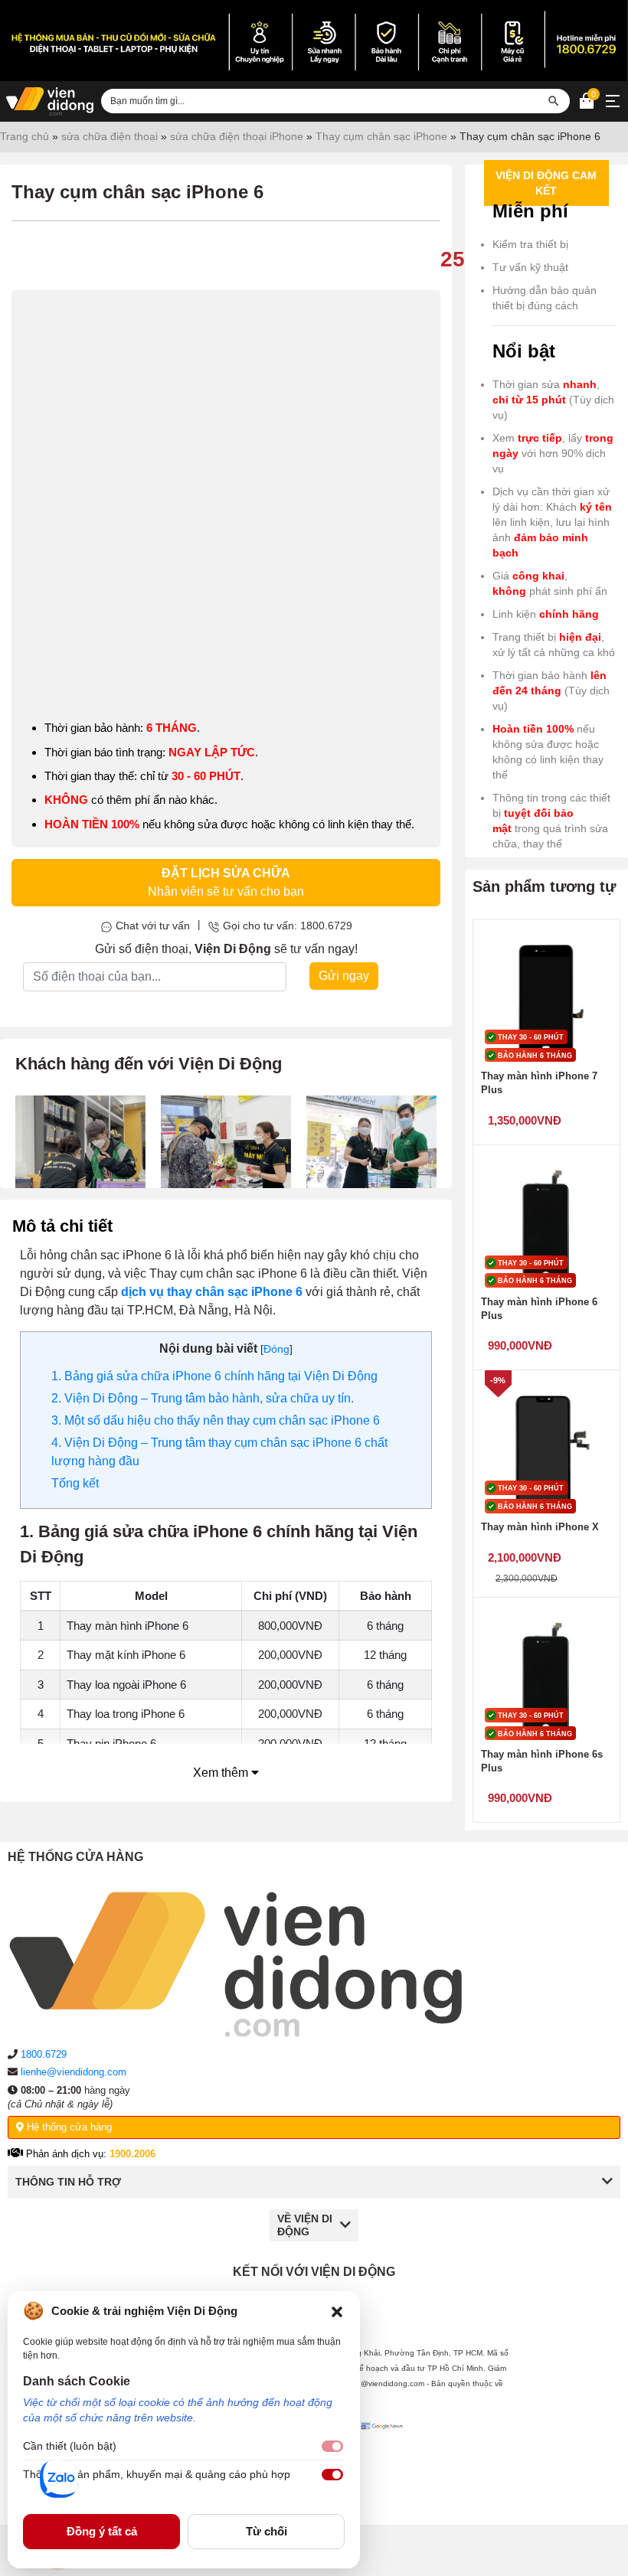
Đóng (276, 1349)
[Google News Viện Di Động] (384, 2461)
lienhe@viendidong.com (74, 2072)
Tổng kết (75, 1483)
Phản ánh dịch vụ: (89, 2154)
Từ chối (267, 2531)
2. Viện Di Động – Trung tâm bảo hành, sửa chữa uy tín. (203, 1398)
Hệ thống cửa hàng (68, 2127)
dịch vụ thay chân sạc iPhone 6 (212, 1292)
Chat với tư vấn (153, 926)
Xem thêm (222, 1773)
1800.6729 (44, 2054)
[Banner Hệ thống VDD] (314, 41)
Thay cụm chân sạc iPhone (381, 136)
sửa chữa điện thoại (110, 136)
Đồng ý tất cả (102, 2531)
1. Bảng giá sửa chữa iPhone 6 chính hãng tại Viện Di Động (214, 1376)
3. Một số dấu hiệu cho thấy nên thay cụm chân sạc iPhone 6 (216, 1420)
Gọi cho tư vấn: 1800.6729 (288, 926)
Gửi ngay (344, 976)
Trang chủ (25, 136)
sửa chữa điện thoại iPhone (237, 136)
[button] (337, 2311)
